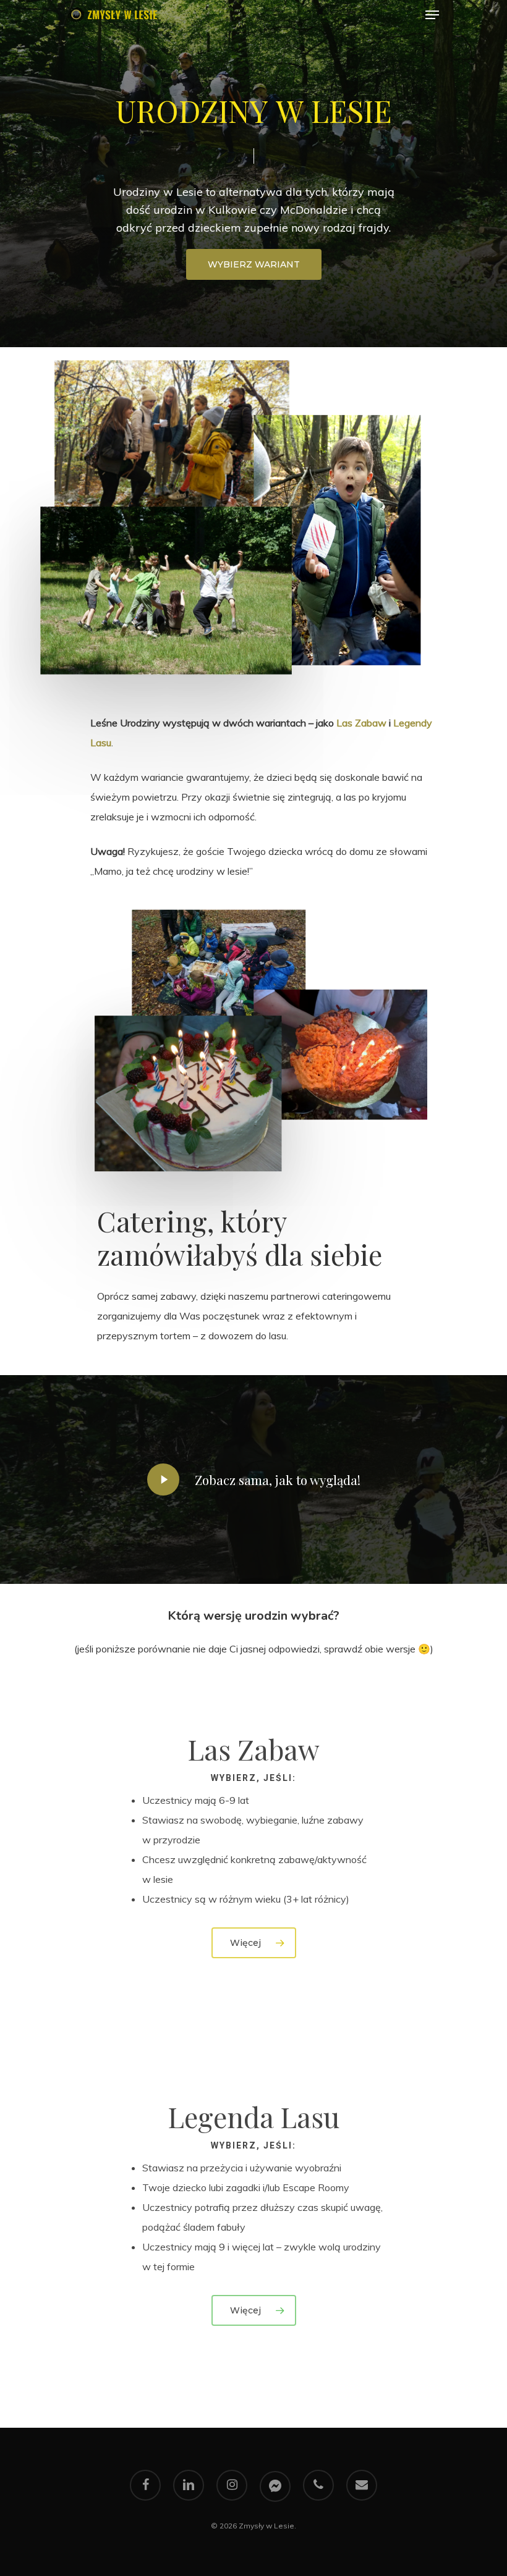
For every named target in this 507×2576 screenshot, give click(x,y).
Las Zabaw (361, 723)
